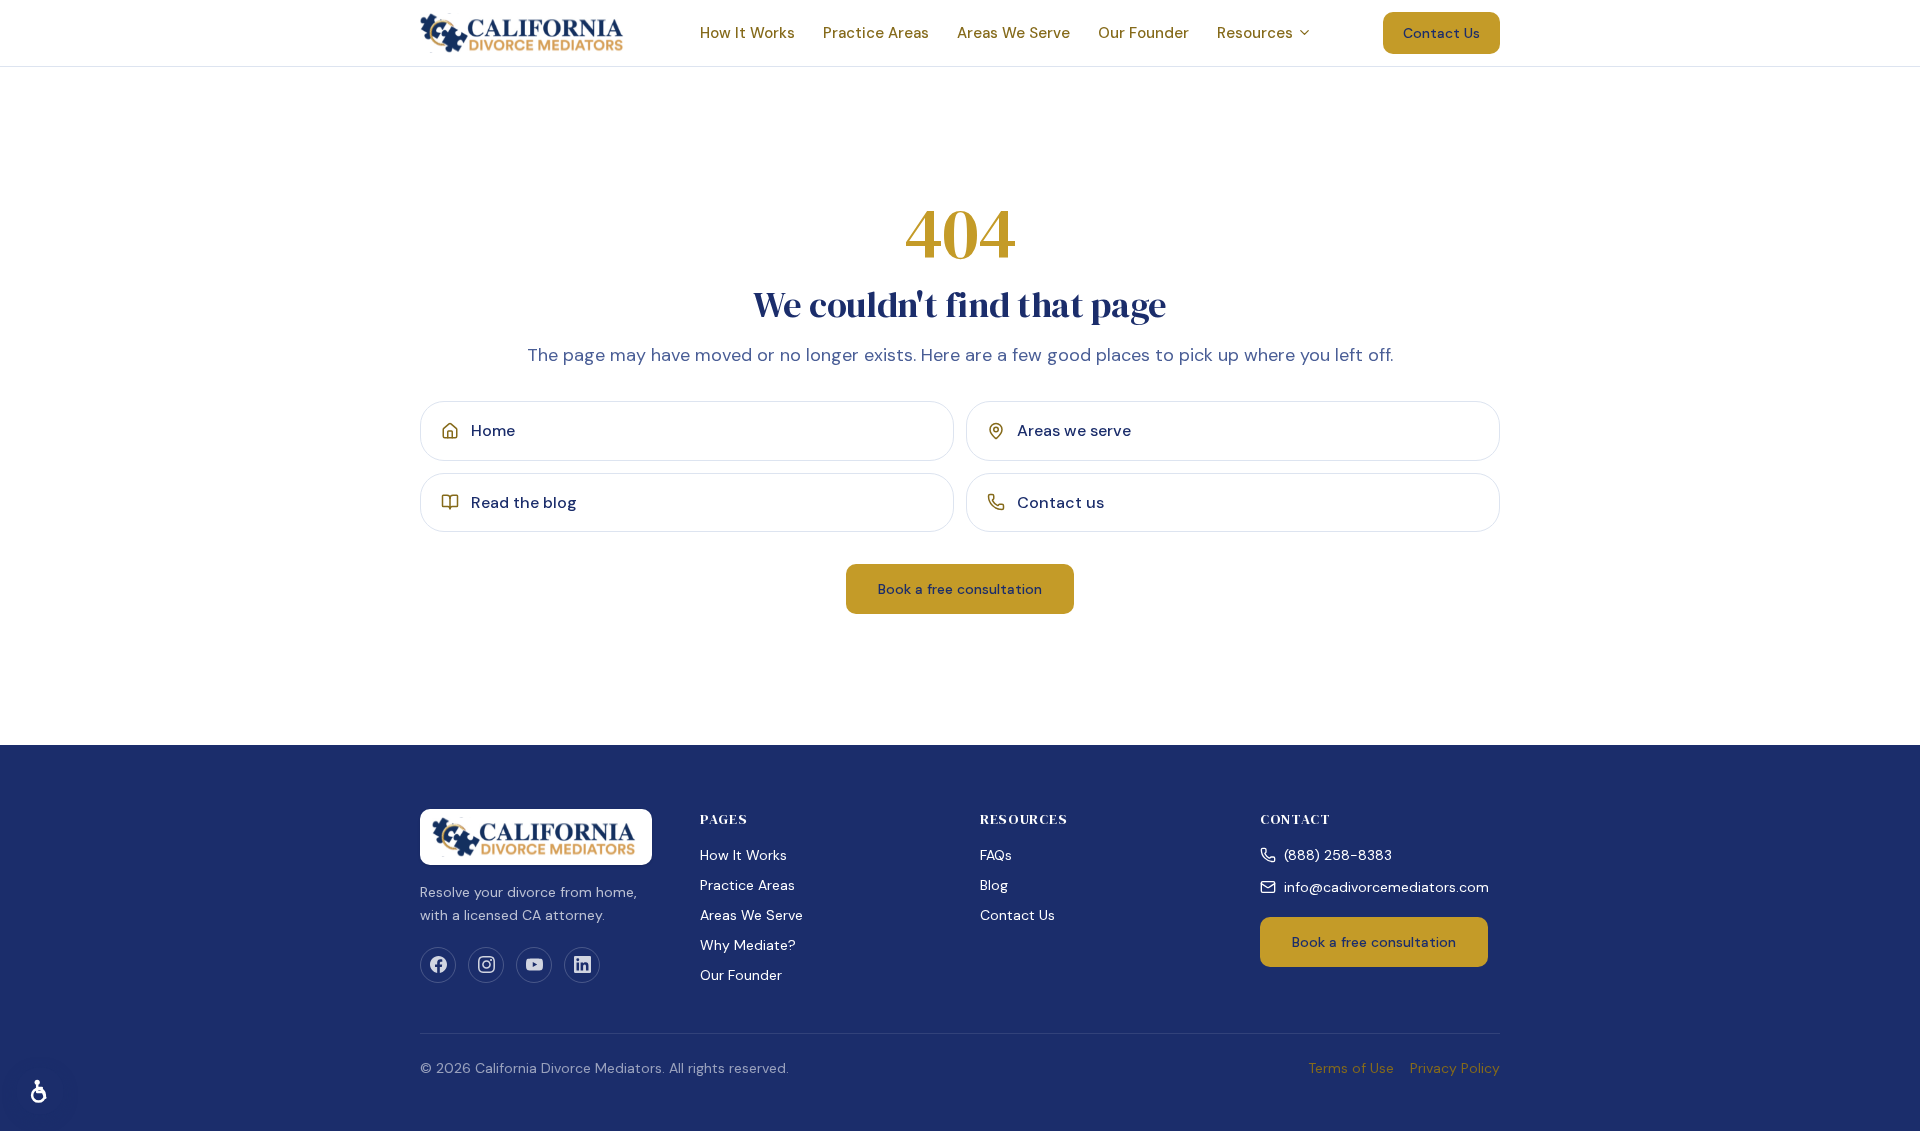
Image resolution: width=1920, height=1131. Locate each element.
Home (493, 430)
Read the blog (524, 502)
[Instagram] (486, 965)
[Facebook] (438, 965)
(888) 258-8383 (1338, 855)
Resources (1255, 33)
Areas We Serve (1013, 33)
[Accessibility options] (40, 1091)
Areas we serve (1074, 430)
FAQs (996, 855)
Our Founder (1143, 33)
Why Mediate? (748, 945)
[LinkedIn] (582, 965)
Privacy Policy (1455, 1068)
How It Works (747, 33)
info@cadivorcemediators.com (1386, 887)
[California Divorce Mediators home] (524, 33)
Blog (994, 885)
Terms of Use (1351, 1068)
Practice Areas (876, 33)
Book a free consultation (960, 589)
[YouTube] (534, 965)
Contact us (1060, 502)
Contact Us (1441, 33)
